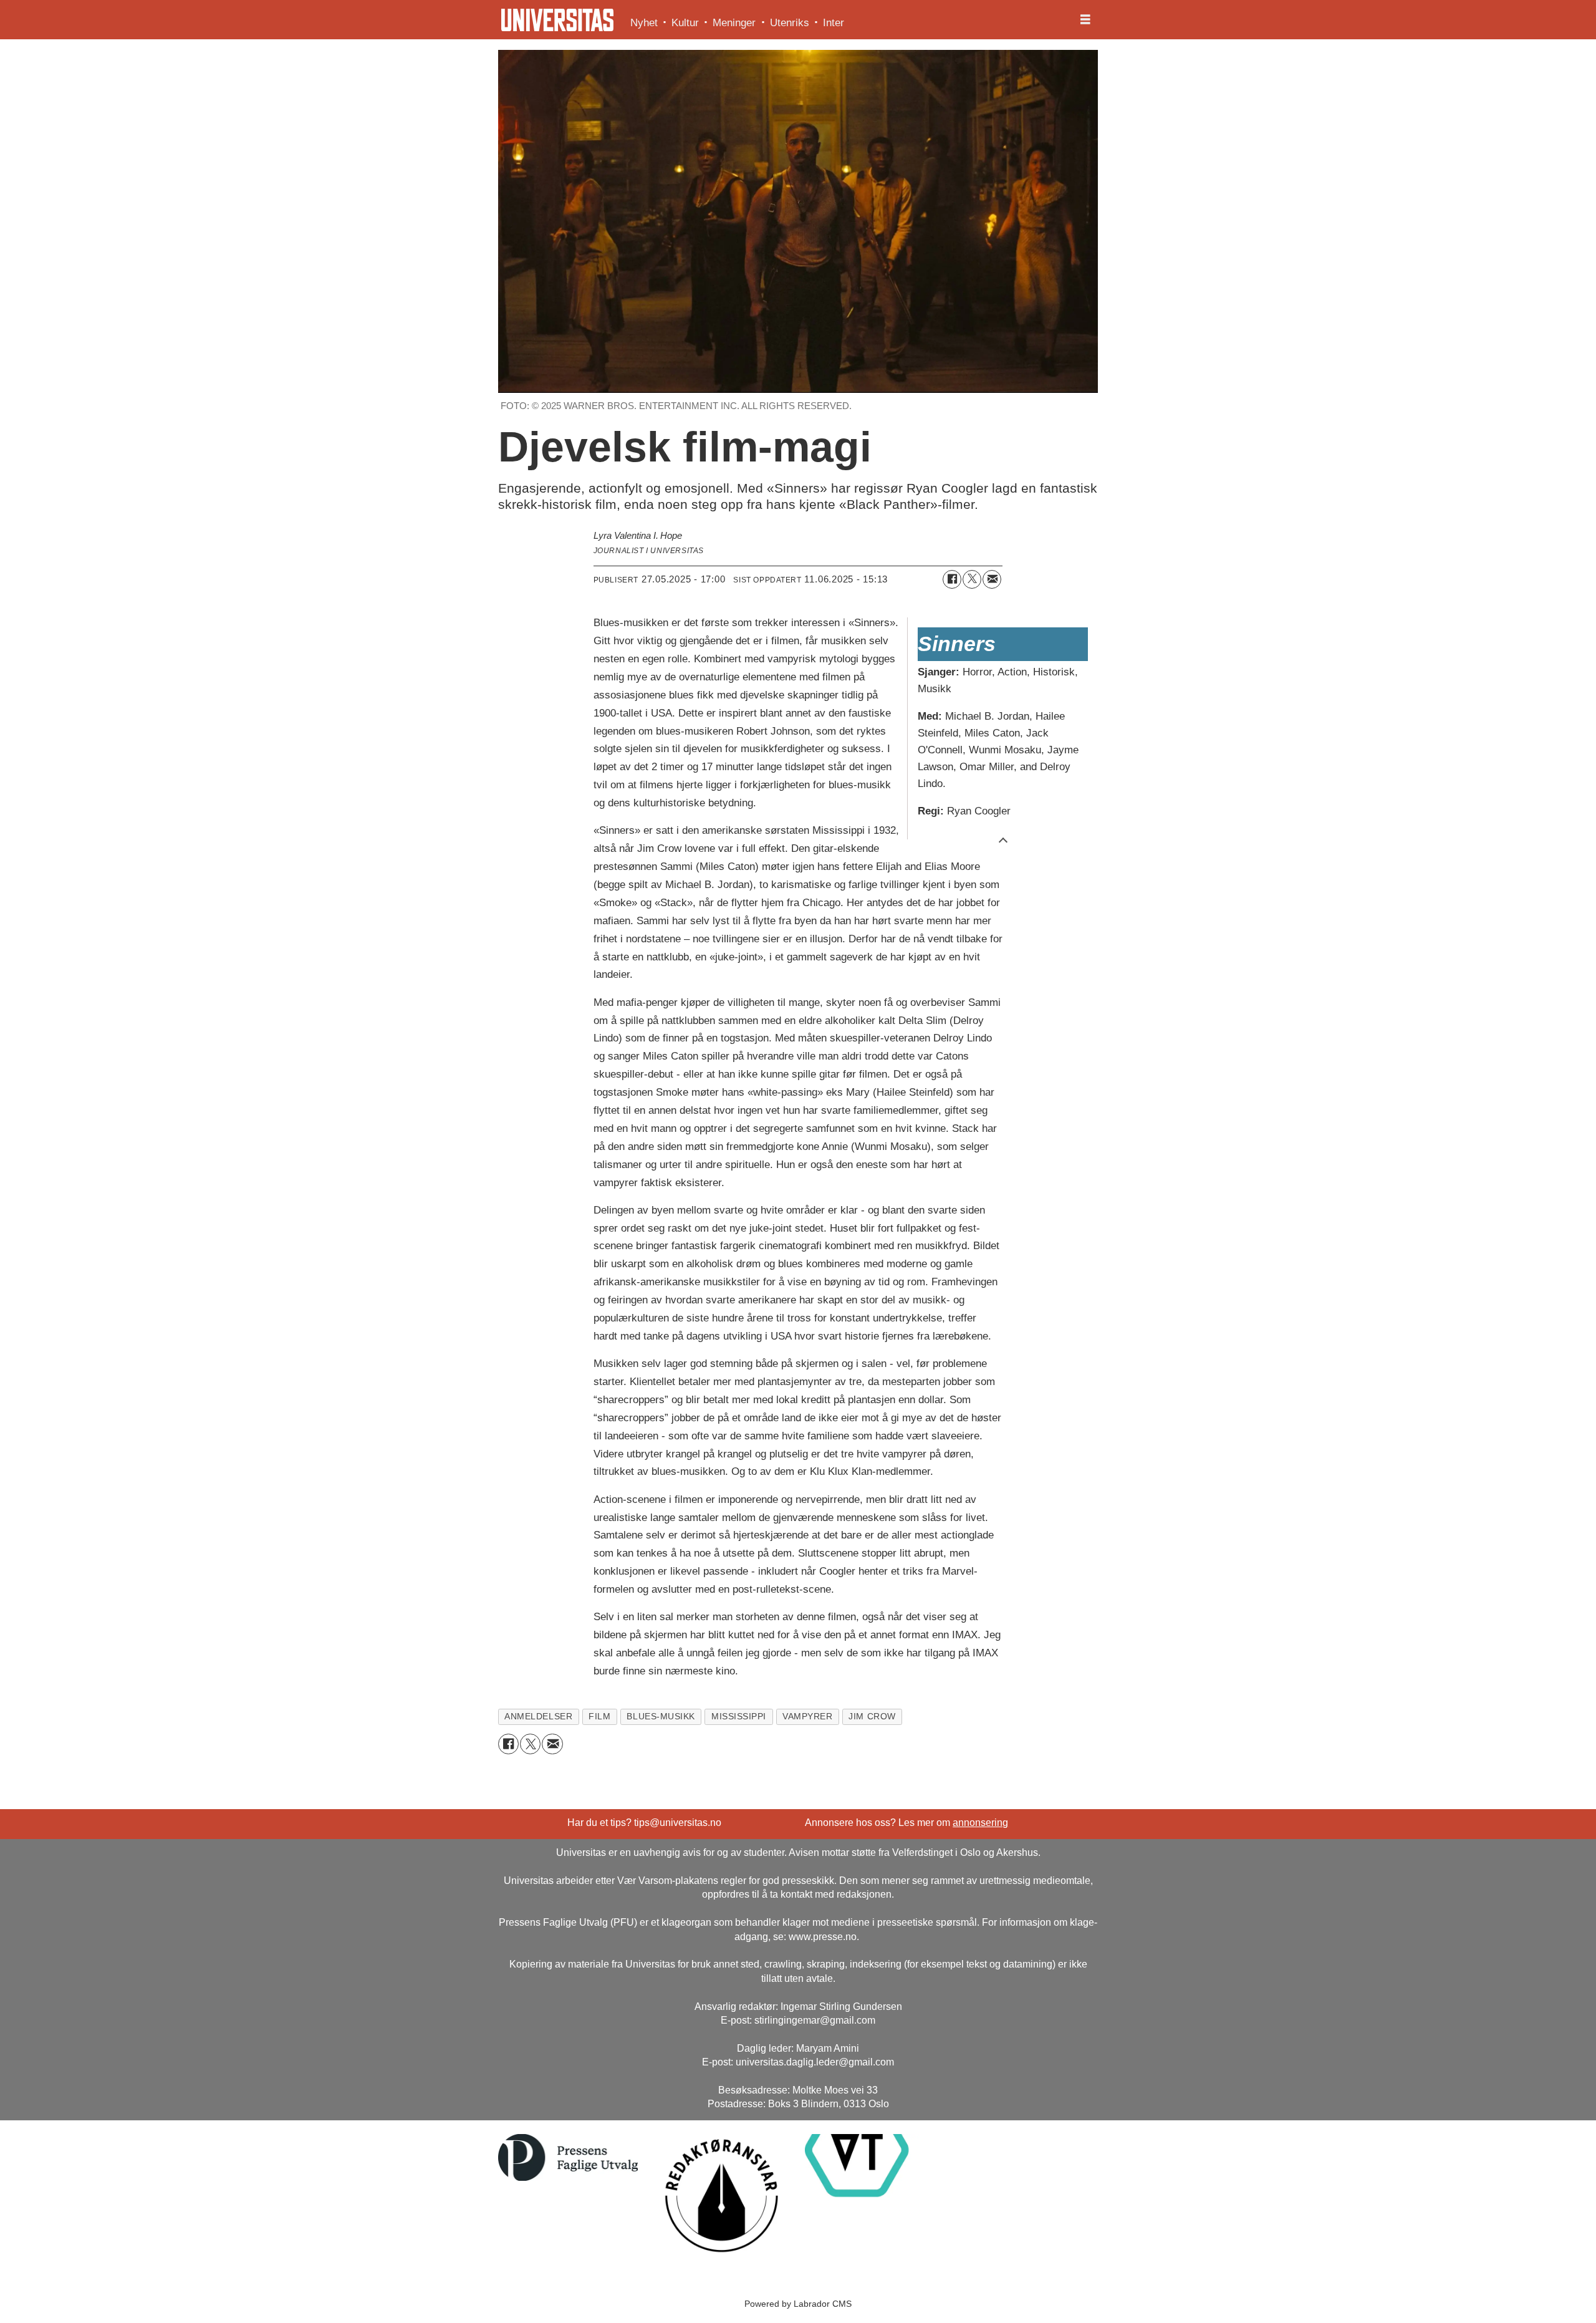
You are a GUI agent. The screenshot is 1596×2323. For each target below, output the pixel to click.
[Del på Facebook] (952, 579)
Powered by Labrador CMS (798, 2304)
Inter (834, 23)
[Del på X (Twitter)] (972, 579)
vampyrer (807, 1717)
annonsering (980, 1823)
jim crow (872, 1717)
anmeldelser (538, 1717)
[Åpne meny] (1085, 20)
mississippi (739, 1717)
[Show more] (1003, 839)
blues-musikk (661, 1717)
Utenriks (790, 23)
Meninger (734, 23)
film (599, 1717)
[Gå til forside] (557, 20)
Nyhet (644, 23)
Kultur (685, 23)
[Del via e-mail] (992, 579)
